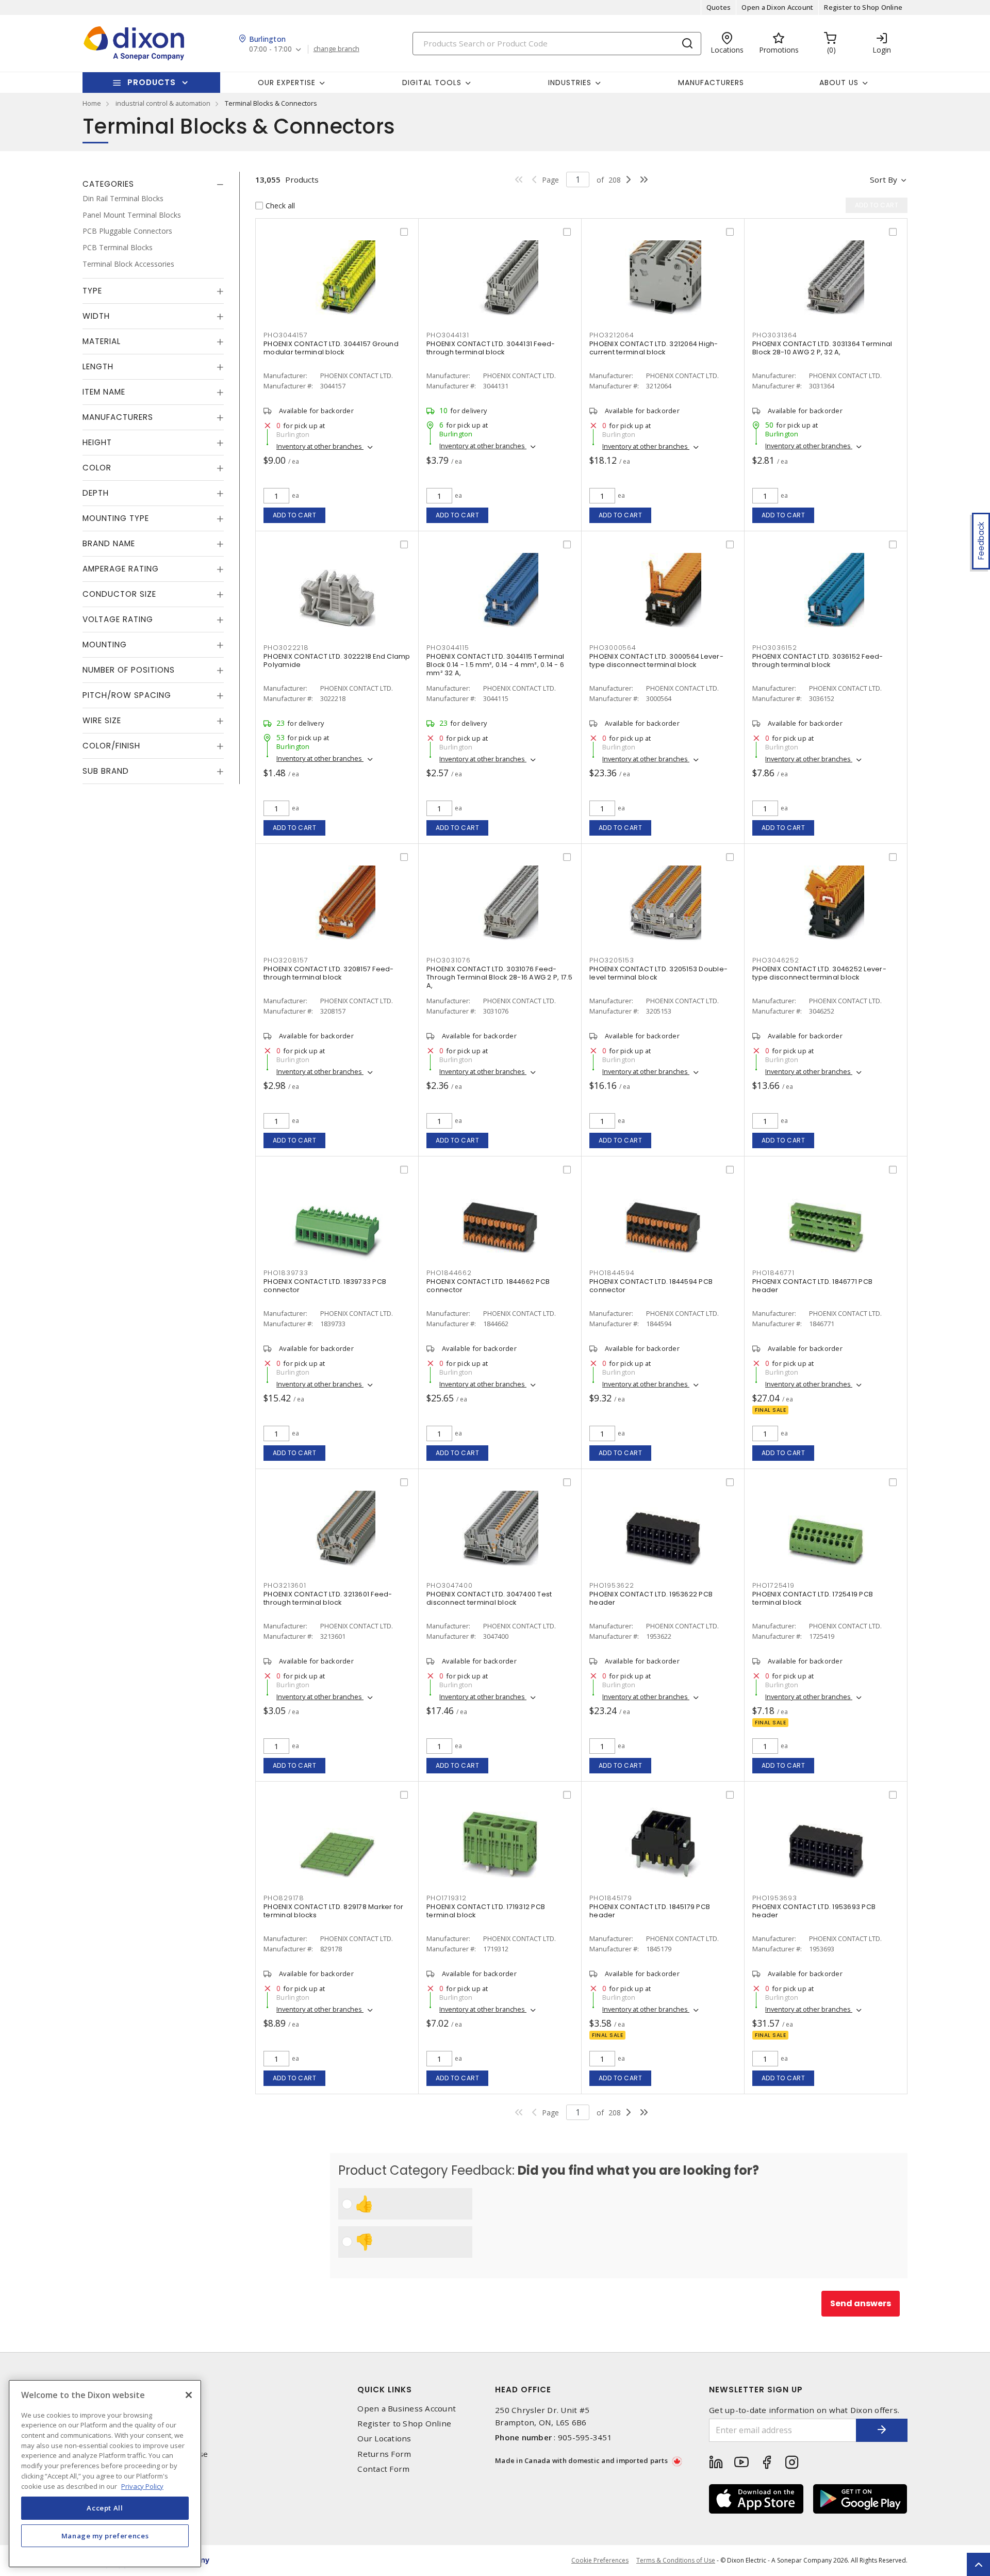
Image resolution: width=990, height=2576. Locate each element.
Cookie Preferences (600, 2561)
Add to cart (295, 515)
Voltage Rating (118, 619)
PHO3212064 (612, 335)
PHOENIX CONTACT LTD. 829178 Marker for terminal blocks (334, 1911)
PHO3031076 (449, 960)
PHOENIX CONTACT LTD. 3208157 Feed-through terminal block (329, 973)
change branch (336, 49)
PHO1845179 (611, 1898)
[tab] (153, 184)
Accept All (105, 2508)
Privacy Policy (142, 2486)
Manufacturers (711, 83)
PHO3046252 (776, 960)
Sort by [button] (884, 180)
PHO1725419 (773, 1585)
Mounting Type (116, 518)
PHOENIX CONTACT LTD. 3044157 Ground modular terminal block (331, 348)
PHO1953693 (775, 1898)
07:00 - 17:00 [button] (270, 49)
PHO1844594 (612, 1273)
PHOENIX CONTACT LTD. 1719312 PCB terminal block (486, 1911)
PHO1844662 (449, 1273)
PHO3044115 (448, 648)
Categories (108, 184)
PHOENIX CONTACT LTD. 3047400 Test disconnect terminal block (489, 1598)
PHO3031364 (775, 335)
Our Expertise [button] (287, 83)
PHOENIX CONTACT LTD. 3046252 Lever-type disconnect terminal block (819, 973)
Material (102, 341)
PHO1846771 (773, 1273)
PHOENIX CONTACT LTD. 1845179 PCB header (650, 1911)
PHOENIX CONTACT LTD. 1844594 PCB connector (651, 1286)
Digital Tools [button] (432, 83)
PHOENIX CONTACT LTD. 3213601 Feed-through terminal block (328, 1598)
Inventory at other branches (320, 446)
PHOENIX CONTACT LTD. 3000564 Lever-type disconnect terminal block (656, 661)
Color (97, 468)
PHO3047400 (450, 1585)
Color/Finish (111, 746)
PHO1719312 (447, 1898)
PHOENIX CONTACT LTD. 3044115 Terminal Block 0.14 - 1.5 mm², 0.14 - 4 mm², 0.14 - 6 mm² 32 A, (495, 665)
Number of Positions (129, 670)
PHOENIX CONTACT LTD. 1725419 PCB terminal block (813, 1598)
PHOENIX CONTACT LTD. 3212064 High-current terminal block (654, 348)
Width (96, 316)
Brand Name (109, 543)
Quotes (719, 7)
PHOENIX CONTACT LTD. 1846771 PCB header (812, 1286)
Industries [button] (570, 83)
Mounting (105, 645)
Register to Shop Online (863, 7)
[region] (105, 2474)
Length (98, 366)
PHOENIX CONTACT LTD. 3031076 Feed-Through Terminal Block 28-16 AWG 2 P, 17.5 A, (500, 977)
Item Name (104, 392)
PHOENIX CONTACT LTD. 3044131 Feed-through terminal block (491, 348)
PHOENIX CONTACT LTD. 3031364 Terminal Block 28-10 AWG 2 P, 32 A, (822, 348)
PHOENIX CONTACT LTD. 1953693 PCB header (814, 1911)
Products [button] (152, 82)
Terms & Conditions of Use (676, 2560)
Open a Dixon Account (777, 7)
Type (92, 291)
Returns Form (384, 2454)
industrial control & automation (163, 103)
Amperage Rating (121, 569)
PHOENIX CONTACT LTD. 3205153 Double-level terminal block (658, 973)
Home (92, 103)
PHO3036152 (775, 648)
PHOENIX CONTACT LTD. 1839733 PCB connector (325, 1286)
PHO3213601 (285, 1585)
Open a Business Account (407, 2409)
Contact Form (383, 2469)
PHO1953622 (612, 1585)
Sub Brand (106, 771)
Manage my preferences (105, 2536)
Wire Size (102, 720)
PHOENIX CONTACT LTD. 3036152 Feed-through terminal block (818, 661)
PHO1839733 (286, 1273)
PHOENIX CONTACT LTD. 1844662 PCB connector (488, 1286)
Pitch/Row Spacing (127, 695)
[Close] (189, 2395)
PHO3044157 (286, 335)
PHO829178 (284, 1898)
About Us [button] (839, 83)
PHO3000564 (613, 648)
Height (97, 442)
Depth (96, 493)
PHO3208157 (286, 960)
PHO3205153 (612, 960)
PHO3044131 (448, 335)
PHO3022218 (286, 648)
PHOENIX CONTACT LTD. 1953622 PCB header (651, 1598)
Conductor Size (119, 594)
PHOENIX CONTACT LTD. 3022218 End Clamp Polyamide (337, 661)
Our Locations (384, 2439)
